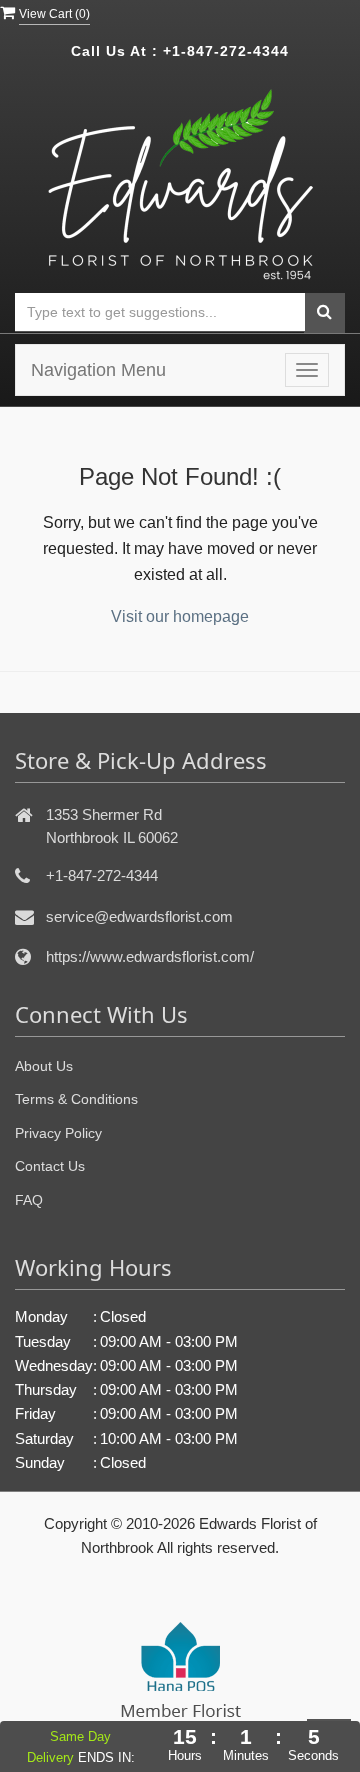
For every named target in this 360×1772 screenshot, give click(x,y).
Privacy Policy (58, 1133)
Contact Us (50, 1166)
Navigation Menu (98, 370)
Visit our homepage (180, 616)
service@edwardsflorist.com (139, 916)
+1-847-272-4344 (226, 51)
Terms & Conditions (76, 1099)
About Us (44, 1066)
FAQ (29, 1200)
